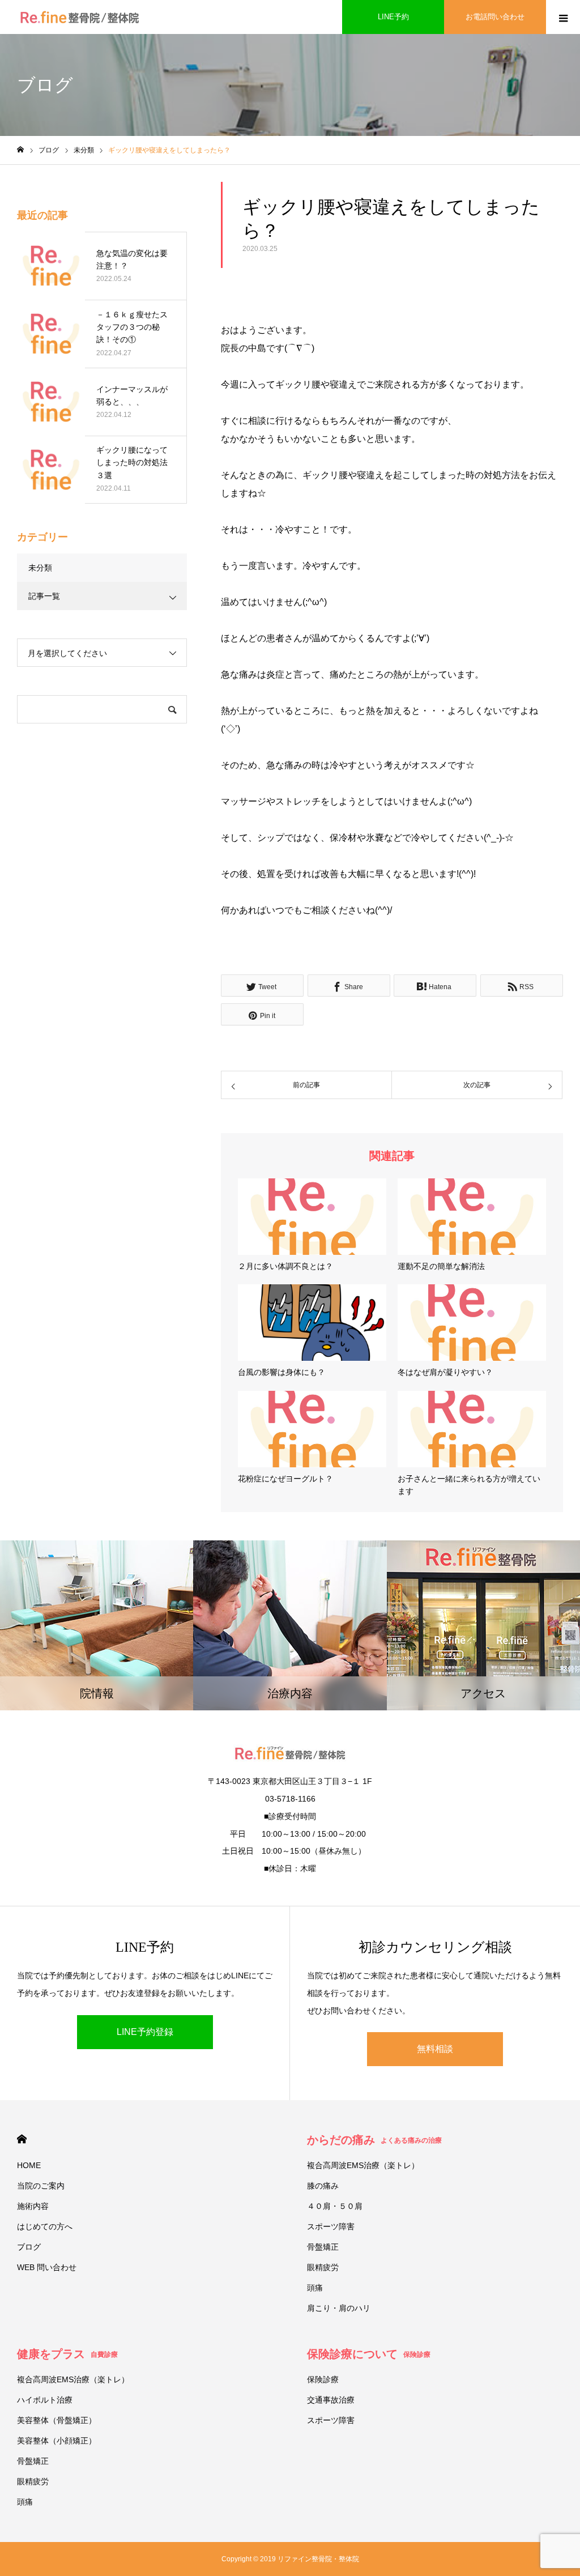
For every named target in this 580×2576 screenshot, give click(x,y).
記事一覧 (44, 596)
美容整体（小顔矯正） (57, 2441)
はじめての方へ (45, 2226)
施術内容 (33, 2206)
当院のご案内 (41, 2186)
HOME (22, 2139)
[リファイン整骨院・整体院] (80, 17)
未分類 (40, 568)
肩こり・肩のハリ (339, 2308)
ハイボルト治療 (45, 2400)
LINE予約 (393, 17)
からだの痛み (374, 2140)
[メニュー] (563, 17)
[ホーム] (20, 150)
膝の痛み (323, 2186)
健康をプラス (67, 2354)
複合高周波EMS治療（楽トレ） (363, 2165)
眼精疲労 (323, 2267)
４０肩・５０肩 (335, 2206)
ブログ (29, 2247)
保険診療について (369, 2354)
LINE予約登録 (145, 2032)
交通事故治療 (331, 2400)
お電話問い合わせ (495, 17)
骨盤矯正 (323, 2247)
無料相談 (435, 2049)
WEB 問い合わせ (47, 2267)
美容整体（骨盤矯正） (57, 2420)
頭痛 (315, 2288)
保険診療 (323, 2379)
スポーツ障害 (331, 2226)
